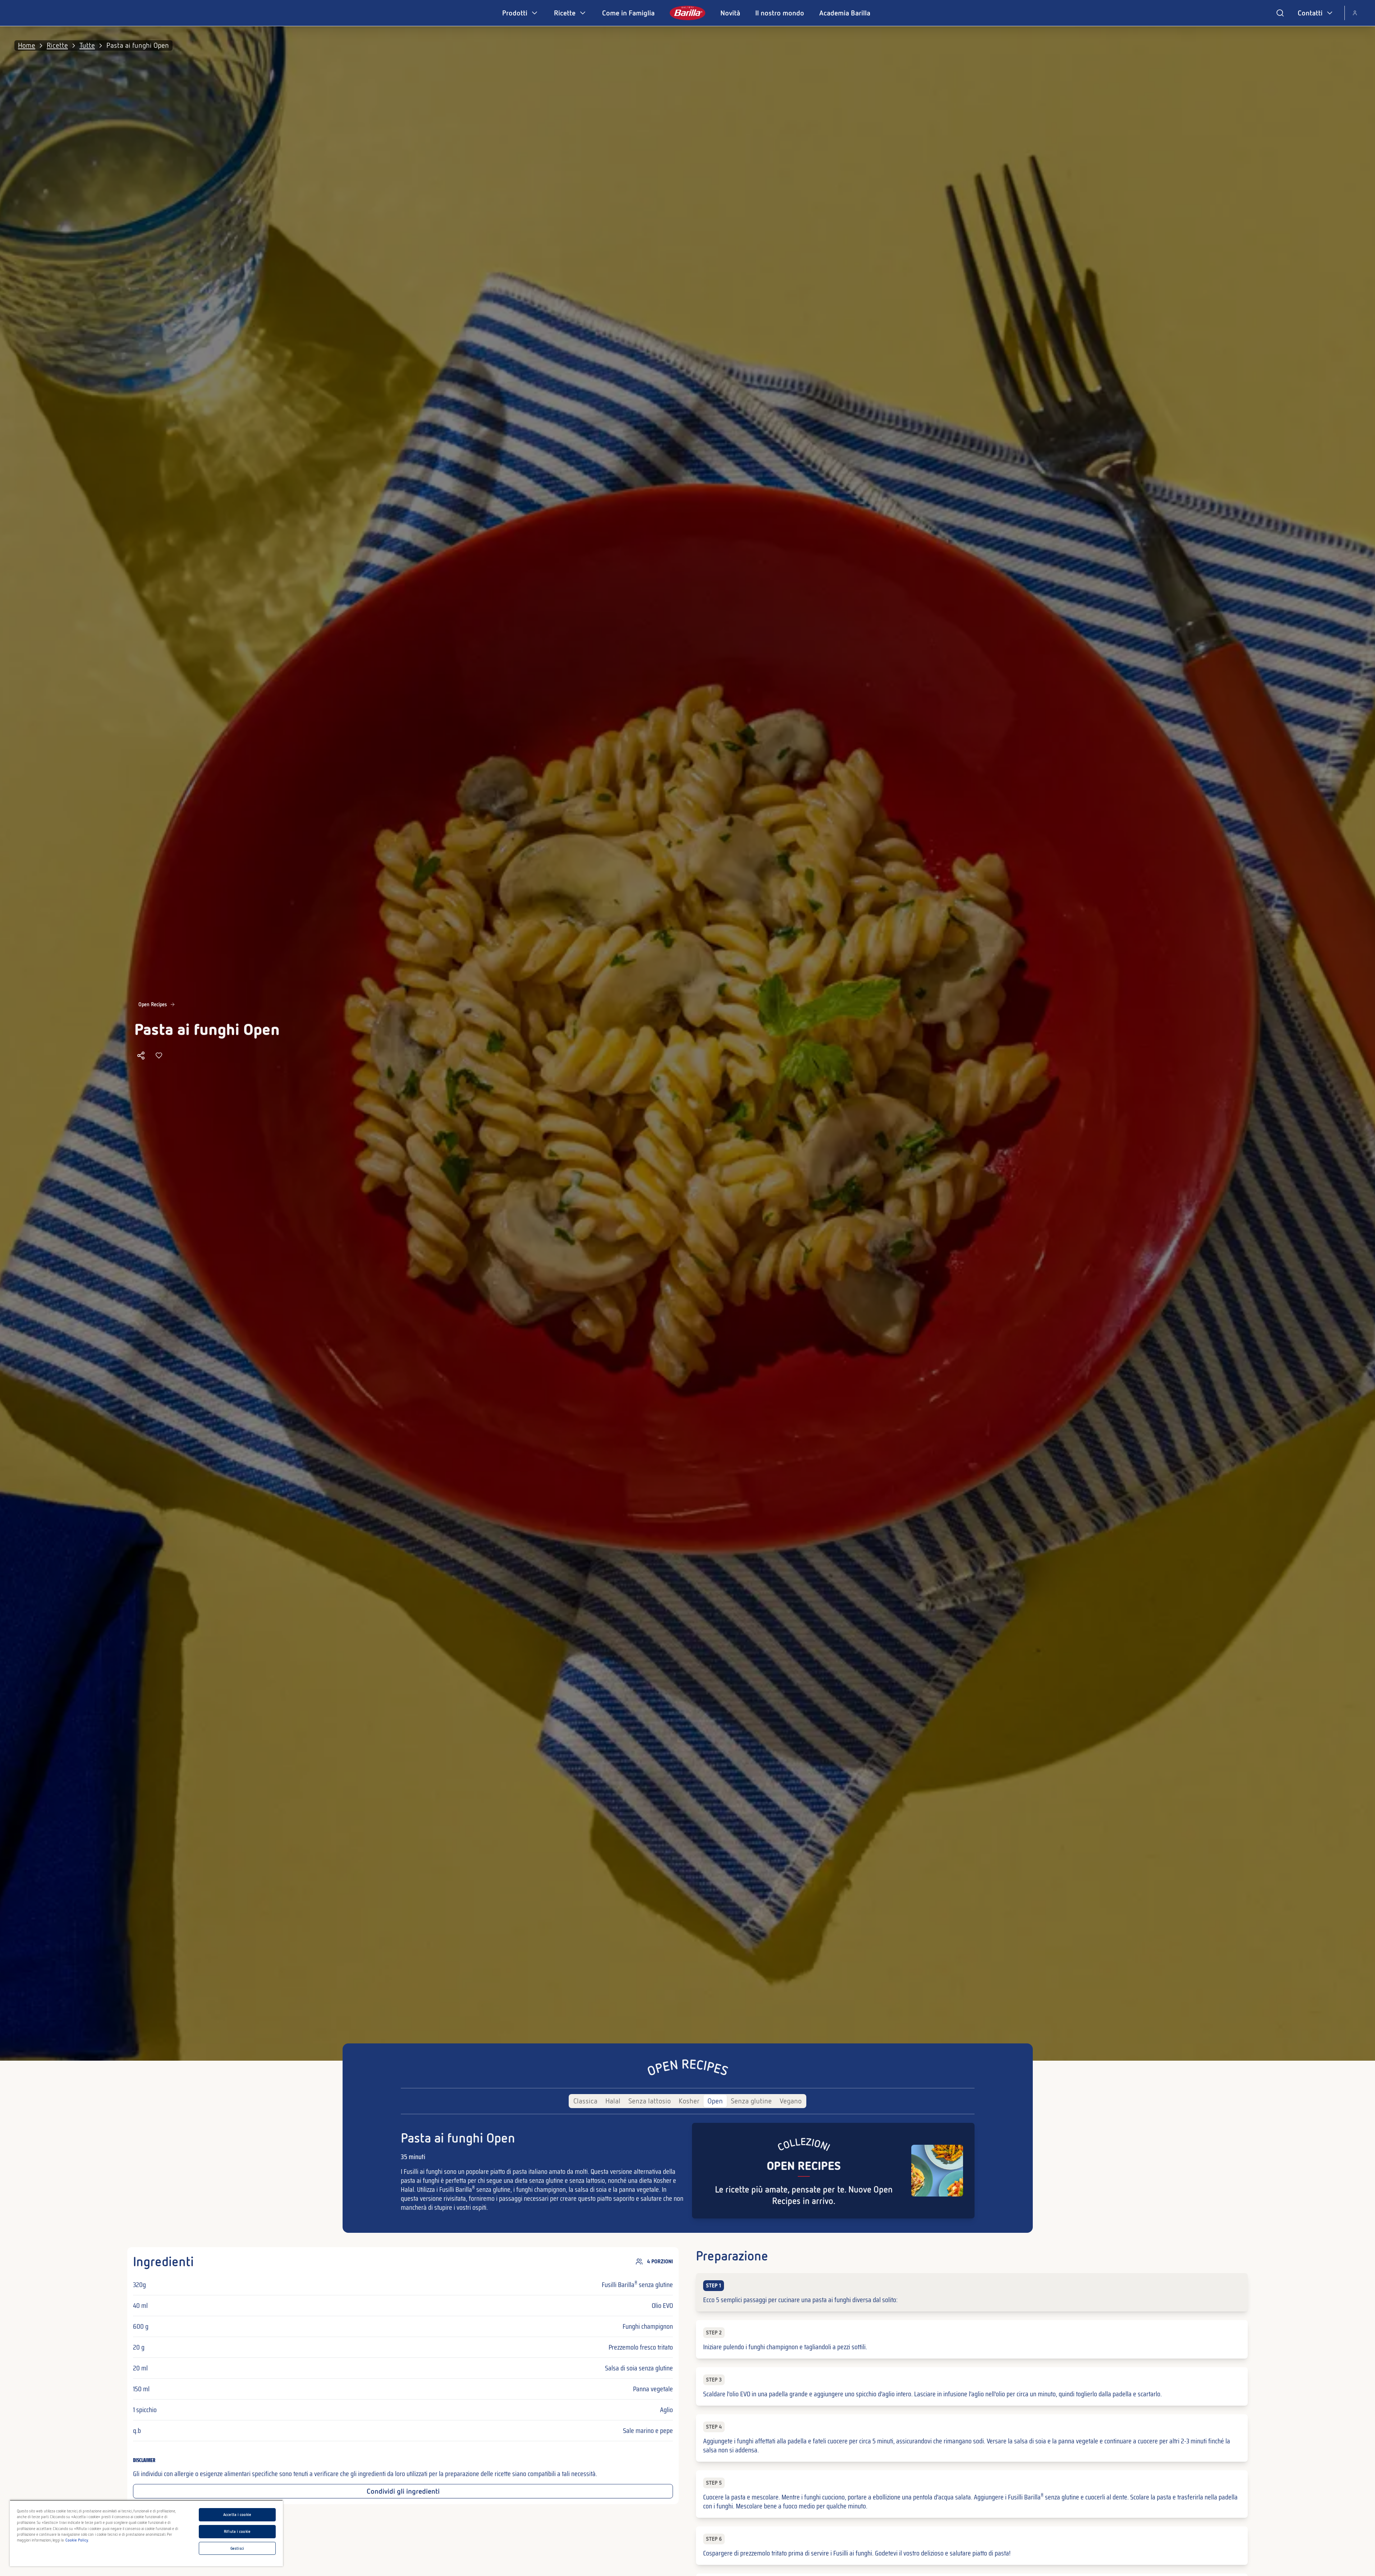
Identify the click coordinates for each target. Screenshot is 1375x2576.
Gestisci (237, 2548)
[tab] (585, 2101)
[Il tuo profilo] (1355, 13)
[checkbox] (972, 2292)
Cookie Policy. (77, 2540)
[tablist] (687, 2101)
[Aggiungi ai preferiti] (159, 1055)
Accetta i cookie (237, 2515)
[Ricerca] (1280, 13)
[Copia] (141, 1055)
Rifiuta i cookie (237, 2531)
